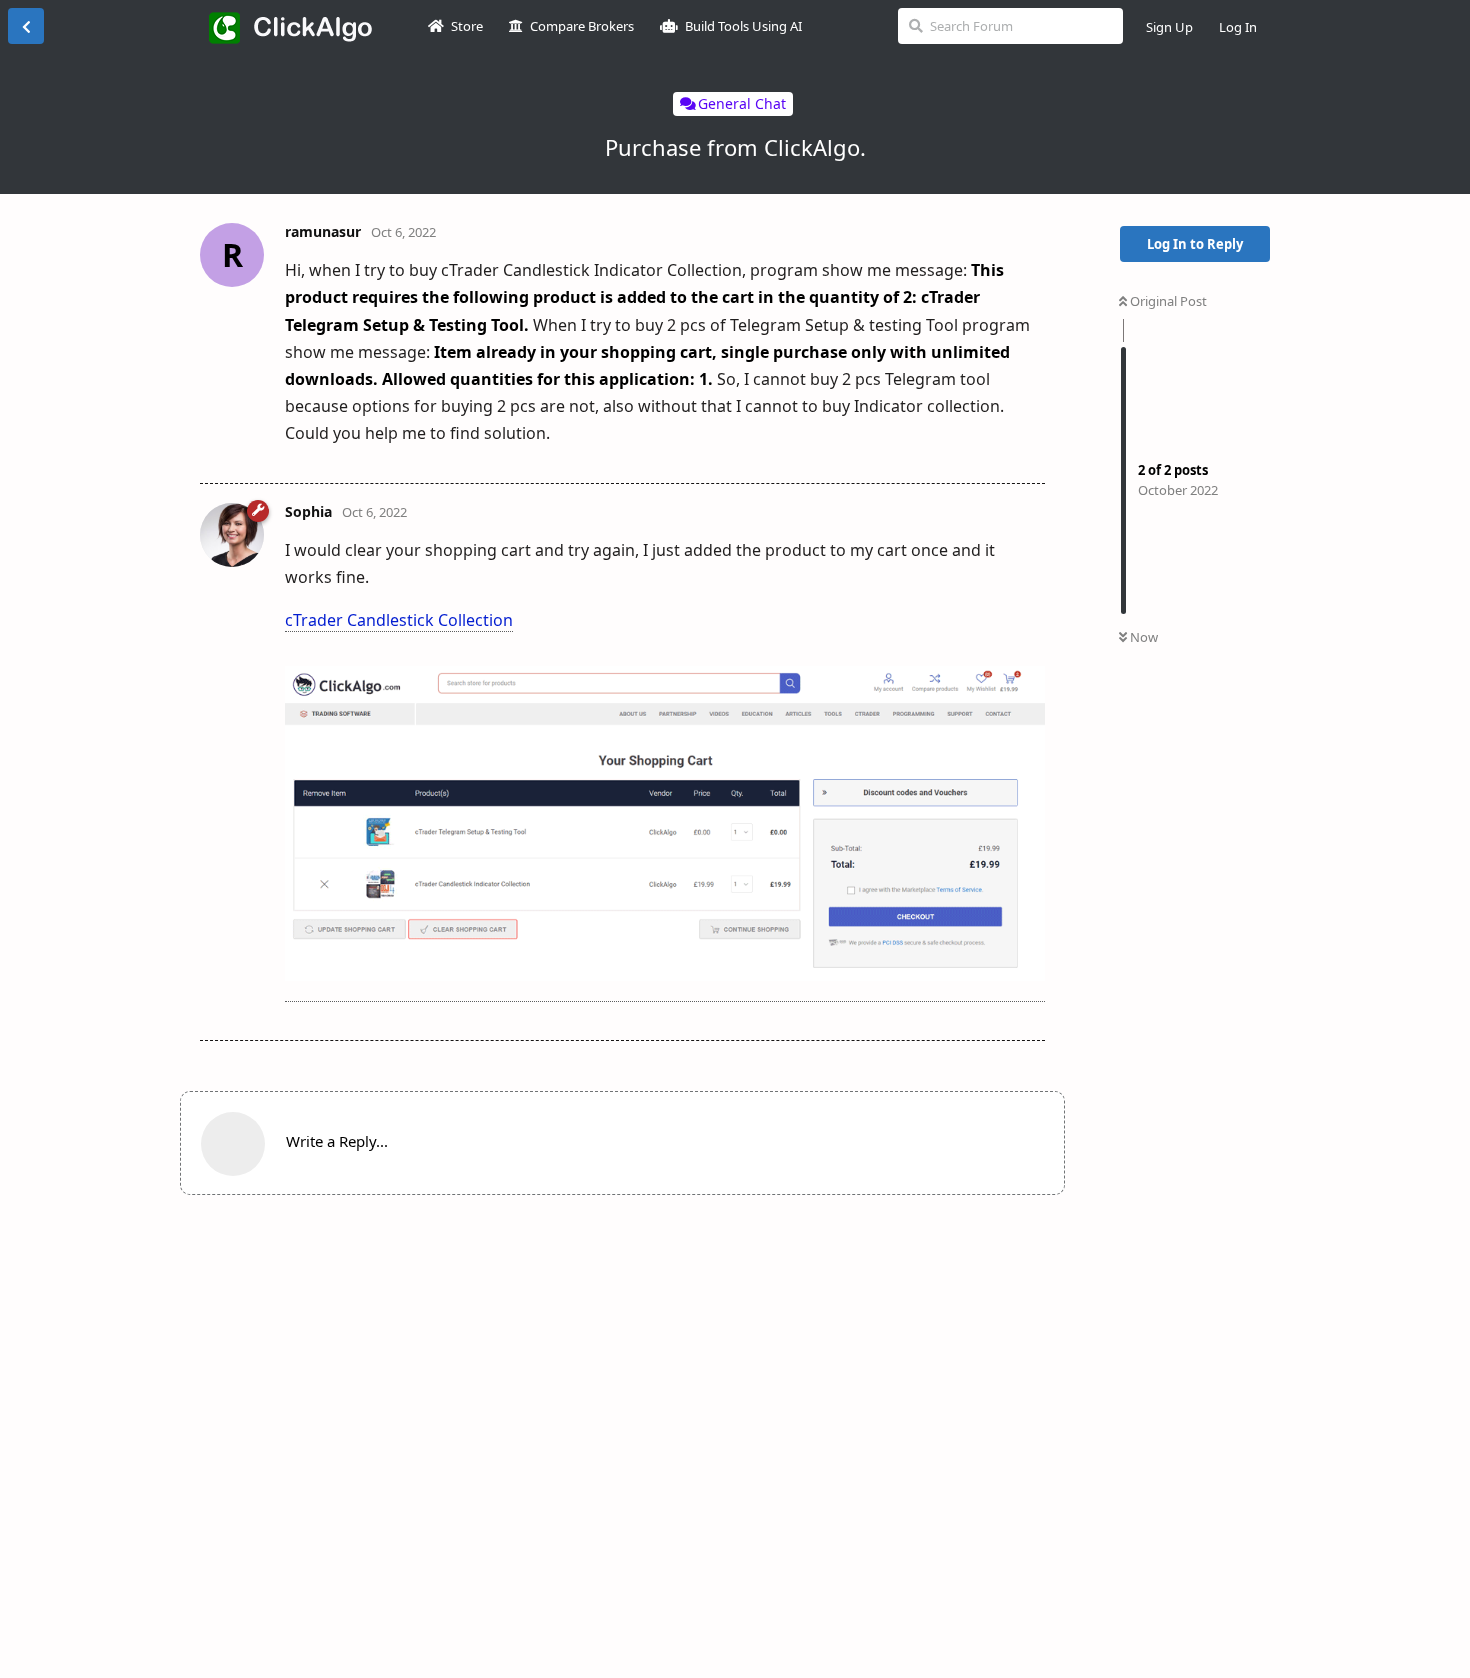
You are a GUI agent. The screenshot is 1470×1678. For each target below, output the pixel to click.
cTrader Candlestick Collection (399, 620)
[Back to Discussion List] (26, 26)
